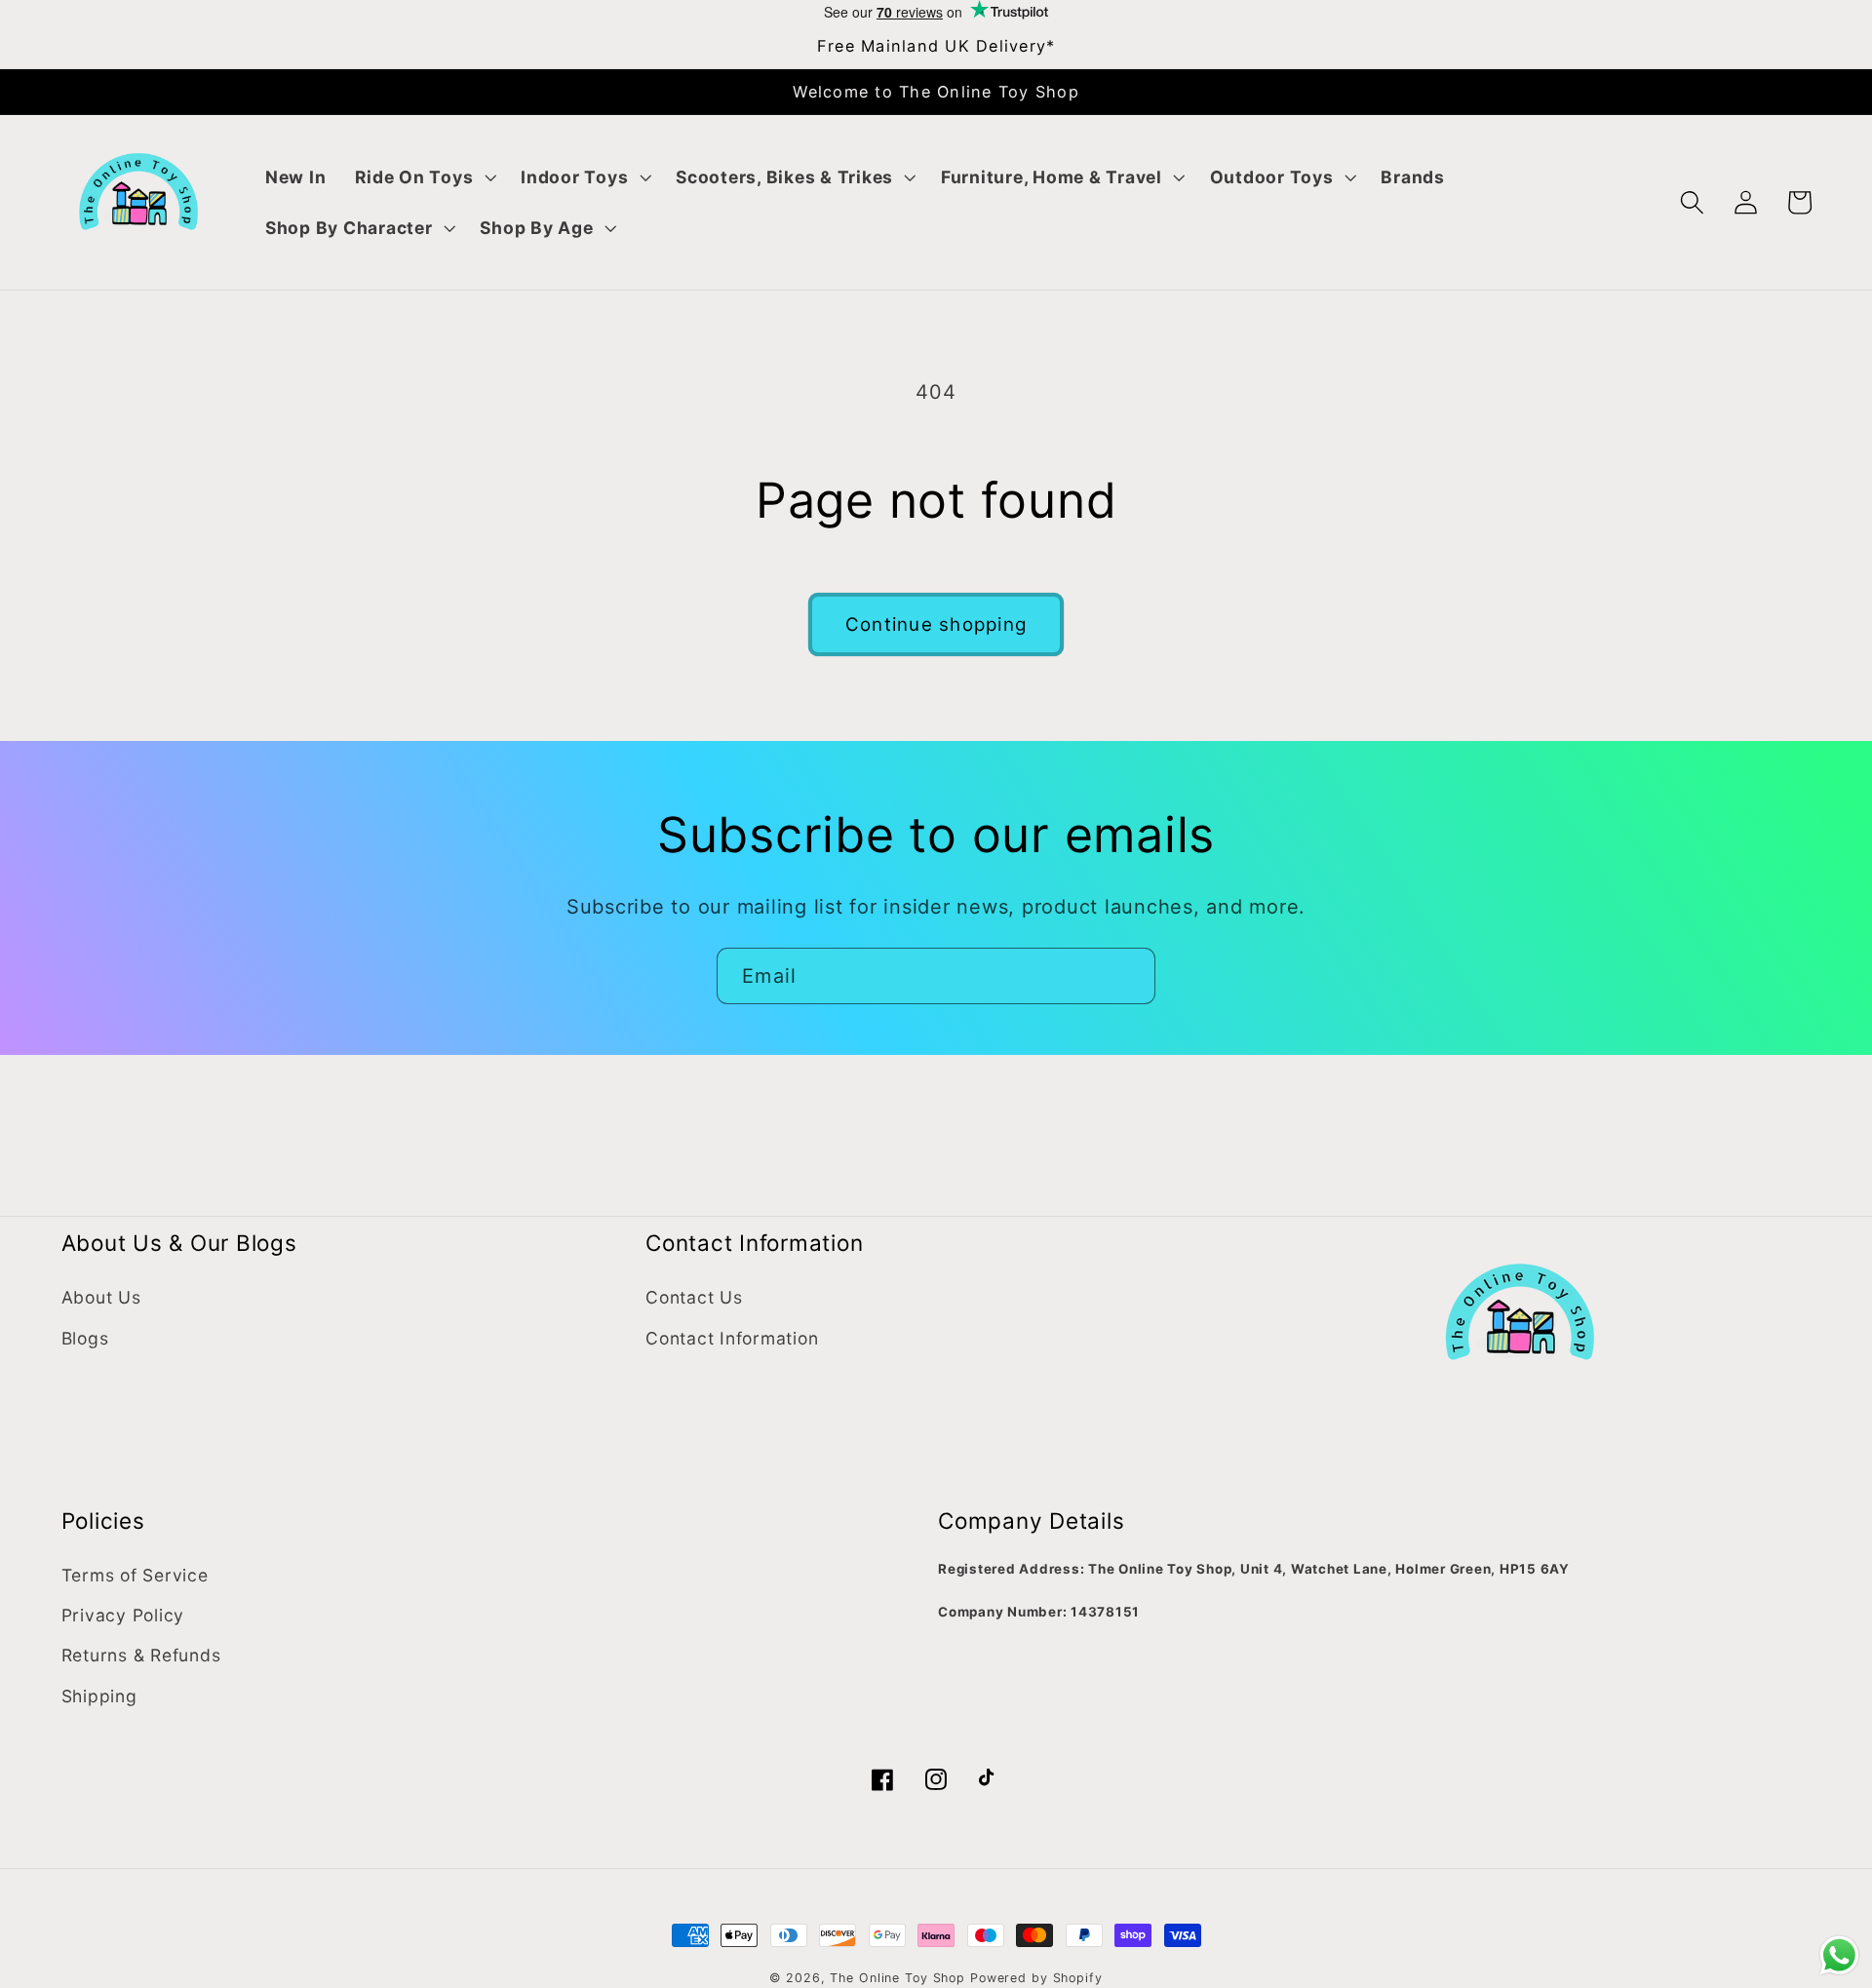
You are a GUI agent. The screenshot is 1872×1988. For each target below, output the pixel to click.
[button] (423, 177)
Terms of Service (135, 1575)
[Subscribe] (1128, 976)
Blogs (85, 1338)
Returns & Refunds (141, 1655)
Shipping (99, 1696)
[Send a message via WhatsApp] (1839, 1955)
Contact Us (694, 1297)
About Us (101, 1297)
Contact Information (732, 1338)
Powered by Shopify (1036, 1978)
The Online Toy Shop (897, 1978)
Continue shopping (936, 624)
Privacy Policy (123, 1615)
